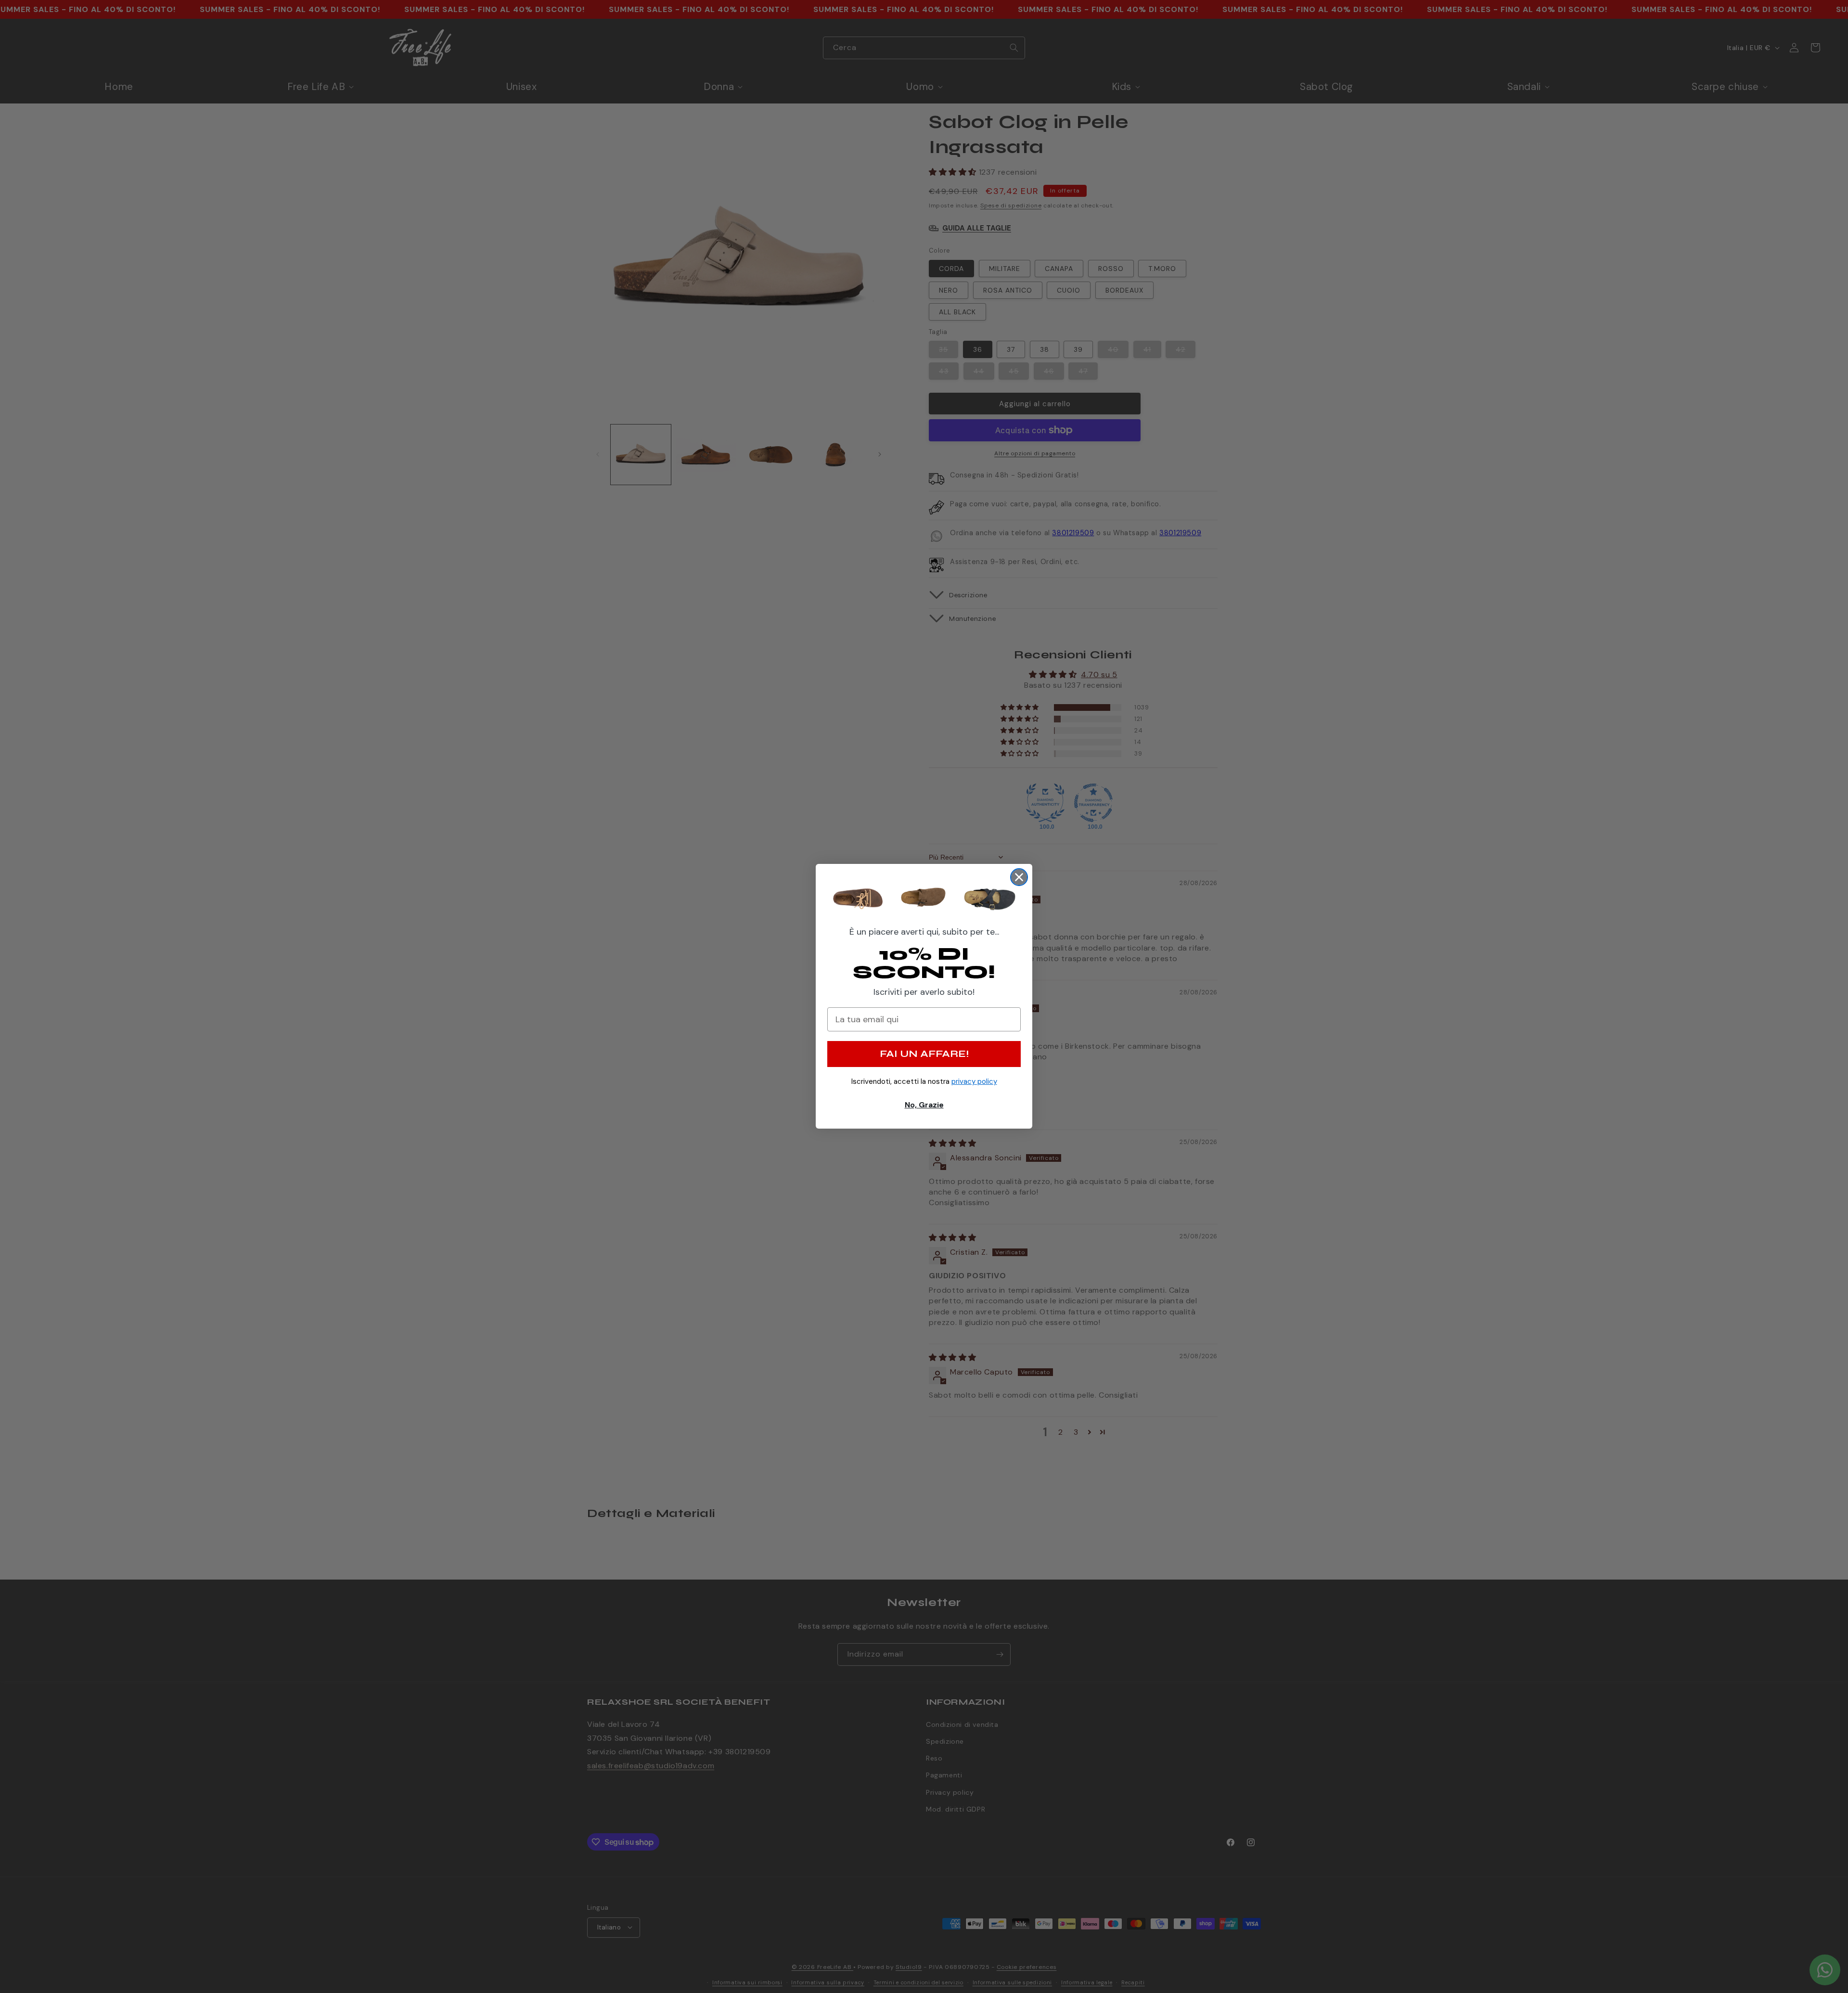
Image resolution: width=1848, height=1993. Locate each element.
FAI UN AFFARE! (924, 1054)
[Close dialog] (1019, 877)
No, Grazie (924, 1105)
